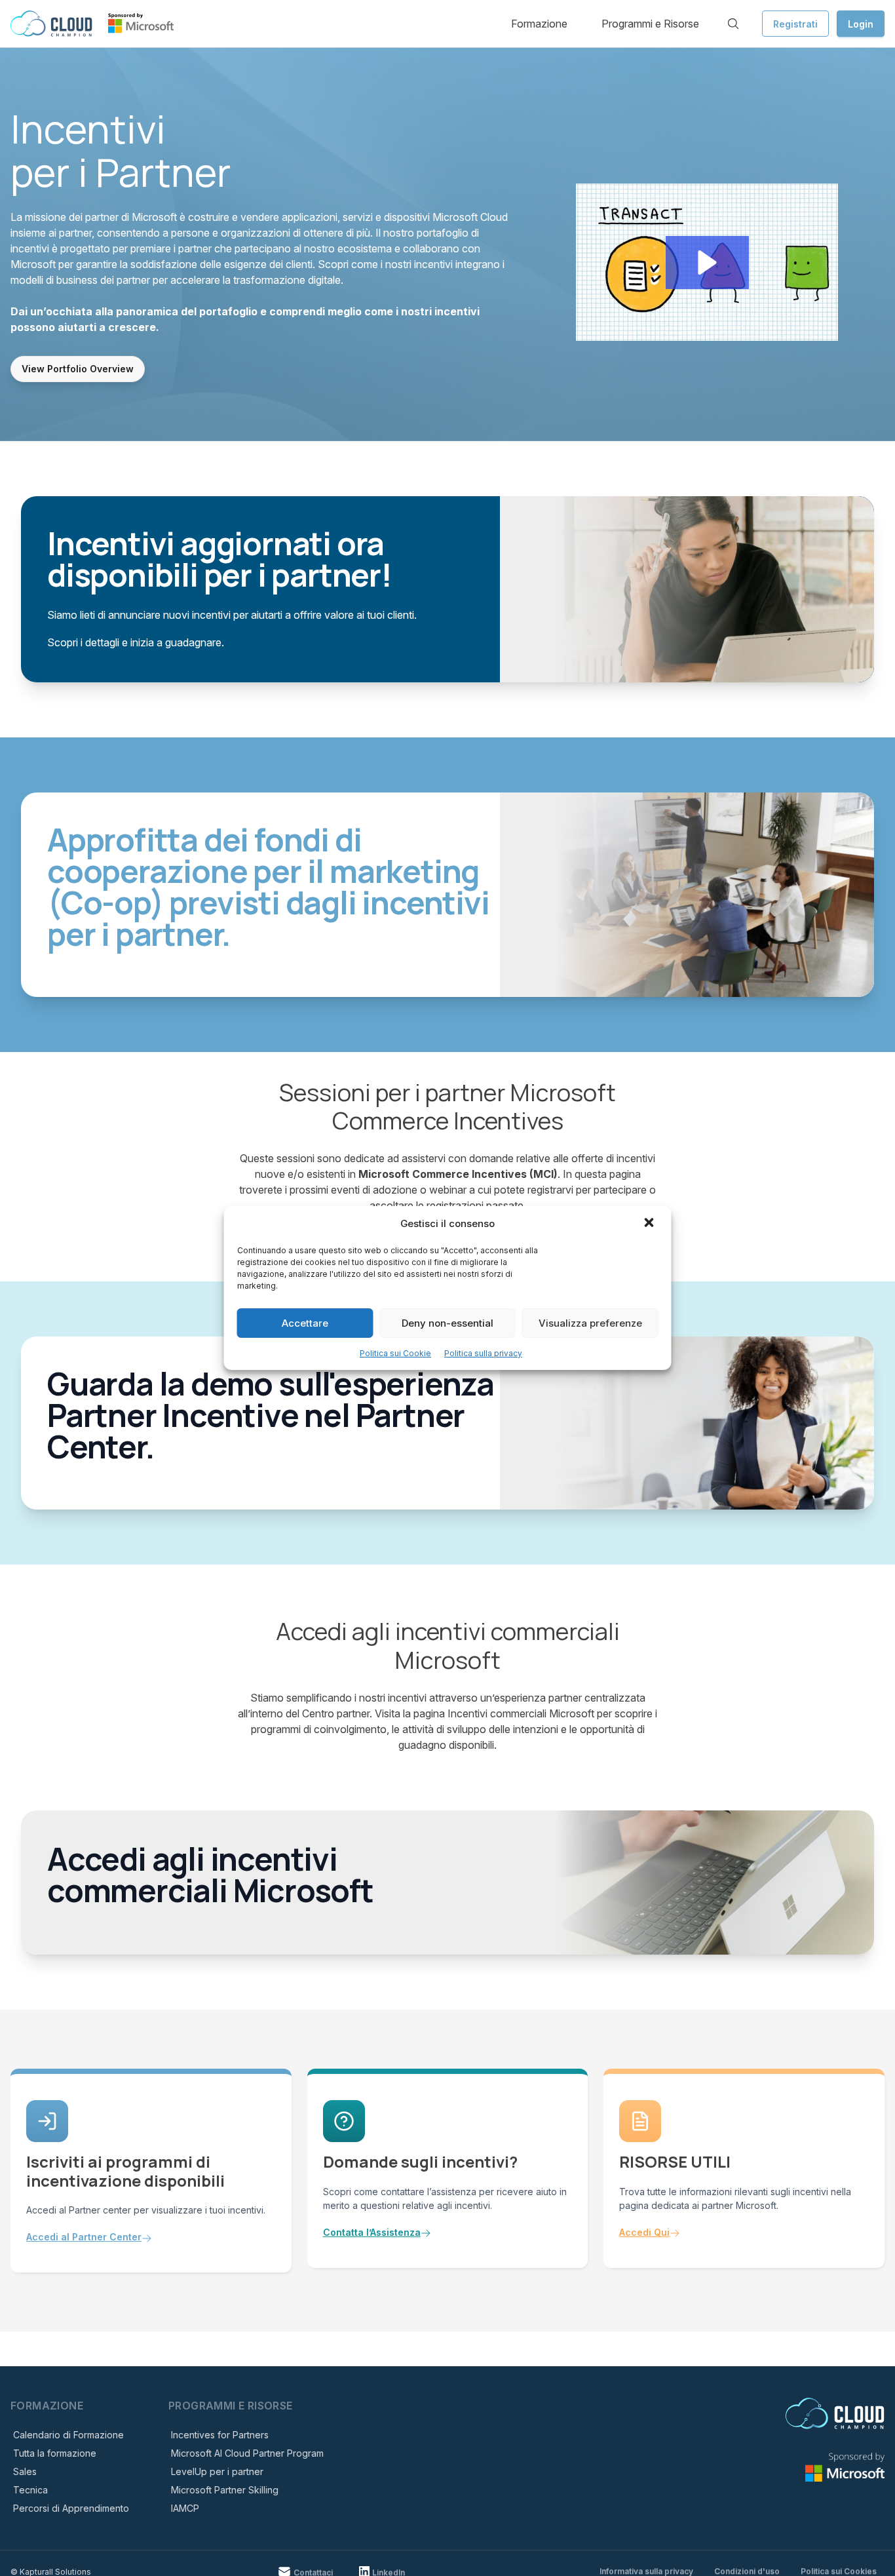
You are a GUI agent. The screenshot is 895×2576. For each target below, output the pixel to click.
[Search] (733, 24)
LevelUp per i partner (217, 2471)
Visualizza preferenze (590, 1323)
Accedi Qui (644, 2232)
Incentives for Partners (220, 2435)
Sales (25, 2471)
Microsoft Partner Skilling (225, 2490)
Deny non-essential (447, 1323)
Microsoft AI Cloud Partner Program (247, 2453)
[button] (651, 1224)
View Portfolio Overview (78, 369)
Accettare (305, 1323)
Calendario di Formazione (68, 2435)
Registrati (795, 24)
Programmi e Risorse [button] (650, 24)
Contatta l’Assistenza (372, 2232)
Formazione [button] (539, 24)
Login (861, 24)
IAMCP (185, 2508)
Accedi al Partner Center (84, 2237)
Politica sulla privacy (483, 1353)
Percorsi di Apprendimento (71, 2508)
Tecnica (30, 2490)
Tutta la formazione (55, 2453)
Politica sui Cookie (395, 1353)
